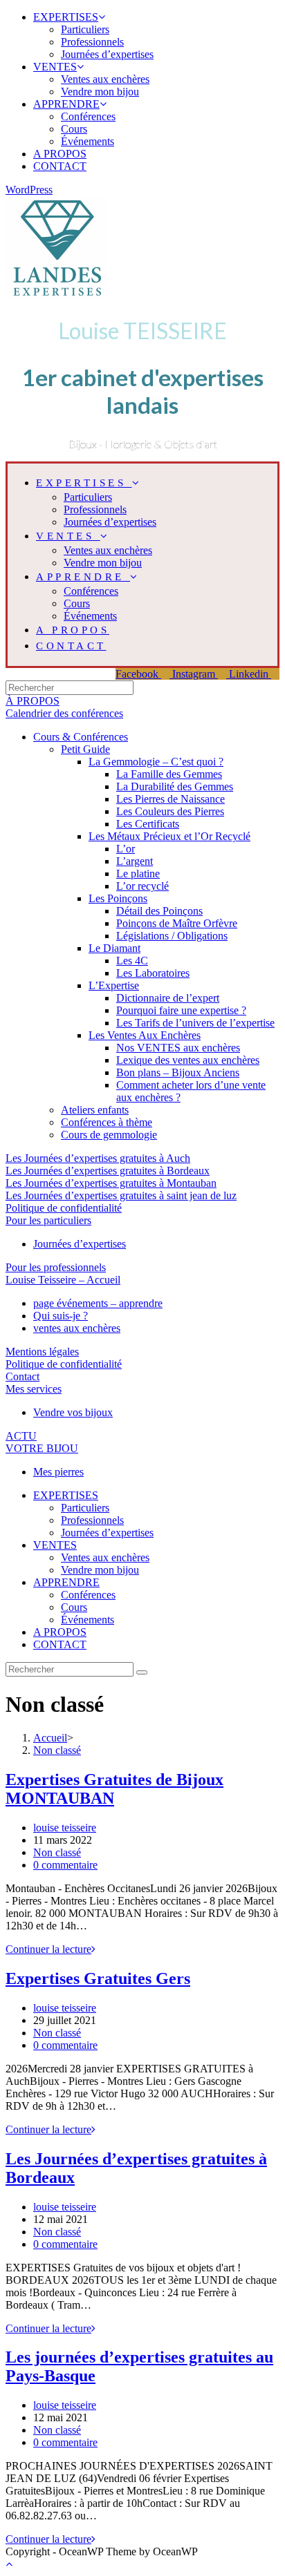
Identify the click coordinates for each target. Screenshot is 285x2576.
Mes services (34, 1389)
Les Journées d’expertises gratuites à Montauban (111, 1183)
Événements (88, 141)
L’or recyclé (142, 886)
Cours (74, 129)
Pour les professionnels (56, 1267)
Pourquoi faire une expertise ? (181, 1010)
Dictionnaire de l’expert (168, 998)
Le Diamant (114, 948)
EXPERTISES (66, 17)
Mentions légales (42, 1352)
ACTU (21, 1436)
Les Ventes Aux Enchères (145, 1035)
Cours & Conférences (81, 737)
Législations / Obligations (172, 936)
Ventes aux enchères (105, 79)
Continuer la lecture (50, 1949)
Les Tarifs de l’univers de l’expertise (195, 1023)
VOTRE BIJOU (42, 1448)
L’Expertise (114, 985)
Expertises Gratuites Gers (98, 1978)
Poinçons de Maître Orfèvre (177, 923)
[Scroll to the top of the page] (9, 2564)
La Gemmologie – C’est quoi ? (156, 762)
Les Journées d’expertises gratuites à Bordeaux (108, 1171)
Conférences (88, 116)
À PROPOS (33, 701)
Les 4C (132, 961)
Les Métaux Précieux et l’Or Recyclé (169, 836)
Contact (22, 1376)
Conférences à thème (107, 1122)
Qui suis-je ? (61, 1316)
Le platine (138, 874)
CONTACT (60, 166)
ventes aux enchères (77, 1328)
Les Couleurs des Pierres (170, 811)
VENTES (55, 67)
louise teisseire (65, 1828)
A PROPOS (60, 154)
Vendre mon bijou (100, 92)
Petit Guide (85, 749)
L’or (126, 849)
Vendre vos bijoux (73, 1412)
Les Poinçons (118, 898)
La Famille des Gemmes (169, 774)
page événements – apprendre (98, 1303)
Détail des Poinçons (159, 911)
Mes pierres (58, 1472)
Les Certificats (148, 824)
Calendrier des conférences (64, 713)
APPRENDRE (66, 104)
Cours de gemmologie (109, 1135)
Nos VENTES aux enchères (178, 1048)
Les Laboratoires (153, 973)
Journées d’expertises (107, 54)
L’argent (135, 861)
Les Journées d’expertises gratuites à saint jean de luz (121, 1195)
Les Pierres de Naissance (171, 799)
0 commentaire (65, 1865)
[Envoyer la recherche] (142, 1672)
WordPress (29, 190)
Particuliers (85, 29)
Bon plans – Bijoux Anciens (178, 1072)
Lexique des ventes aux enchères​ (188, 1060)
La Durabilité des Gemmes (175, 786)
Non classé (57, 1852)
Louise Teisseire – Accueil (63, 1280)
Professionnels (92, 42)
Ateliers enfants (95, 1110)
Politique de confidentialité (64, 1208)
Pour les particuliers (48, 1220)
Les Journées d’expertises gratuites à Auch (98, 1158)
